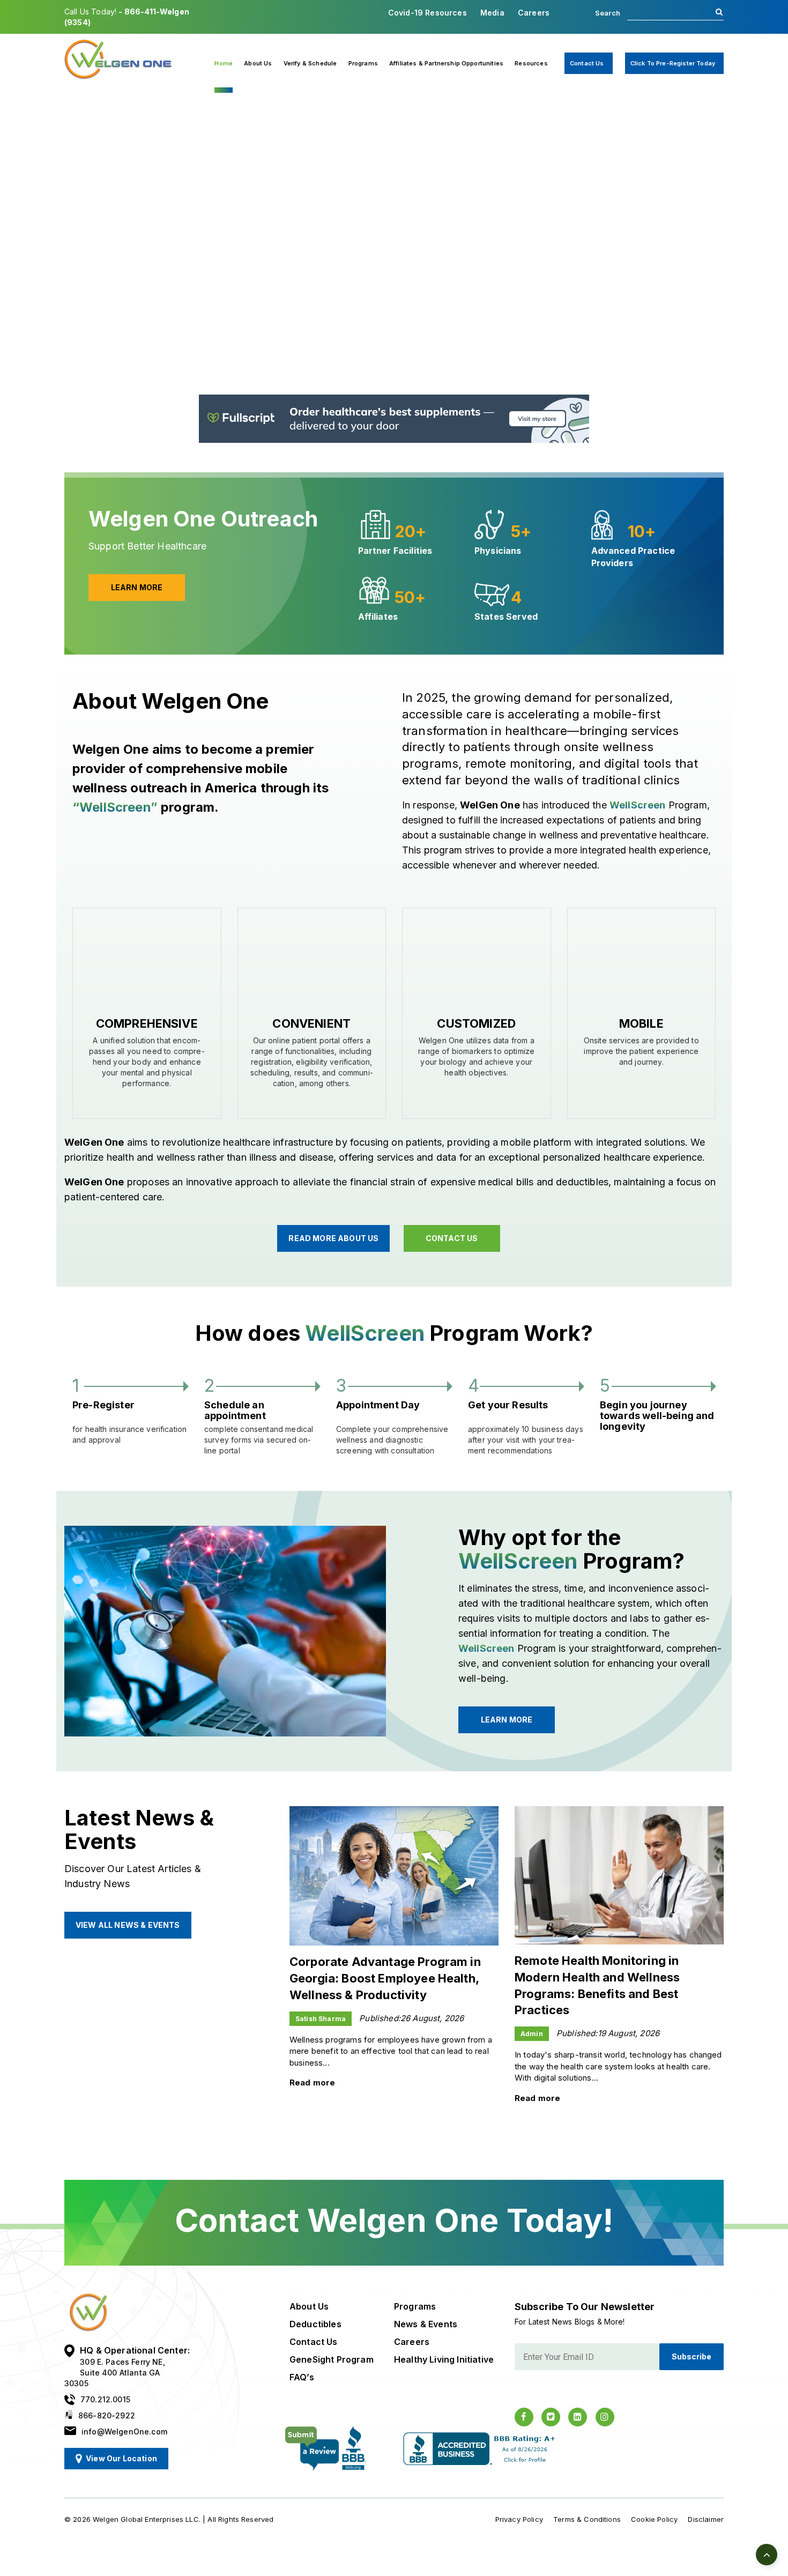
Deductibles (315, 2324)
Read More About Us (333, 1238)
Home (224, 63)
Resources (531, 63)
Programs (363, 63)
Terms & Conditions (587, 2519)
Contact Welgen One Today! (394, 2220)
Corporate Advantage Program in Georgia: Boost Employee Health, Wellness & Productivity (385, 1978)
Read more (312, 2083)
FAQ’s (302, 2377)
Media (492, 13)
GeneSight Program (332, 2359)
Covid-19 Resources (428, 13)
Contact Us (587, 63)
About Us (258, 63)
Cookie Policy (654, 2519)
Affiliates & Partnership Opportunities (446, 63)
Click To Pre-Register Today (673, 63)
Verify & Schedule (310, 63)
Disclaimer (706, 2519)
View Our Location (121, 2458)
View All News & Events (128, 1925)
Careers (534, 13)
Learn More (112, 334)
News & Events (426, 2324)
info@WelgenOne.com (124, 2432)
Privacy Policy (519, 2519)
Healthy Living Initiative (444, 2359)
